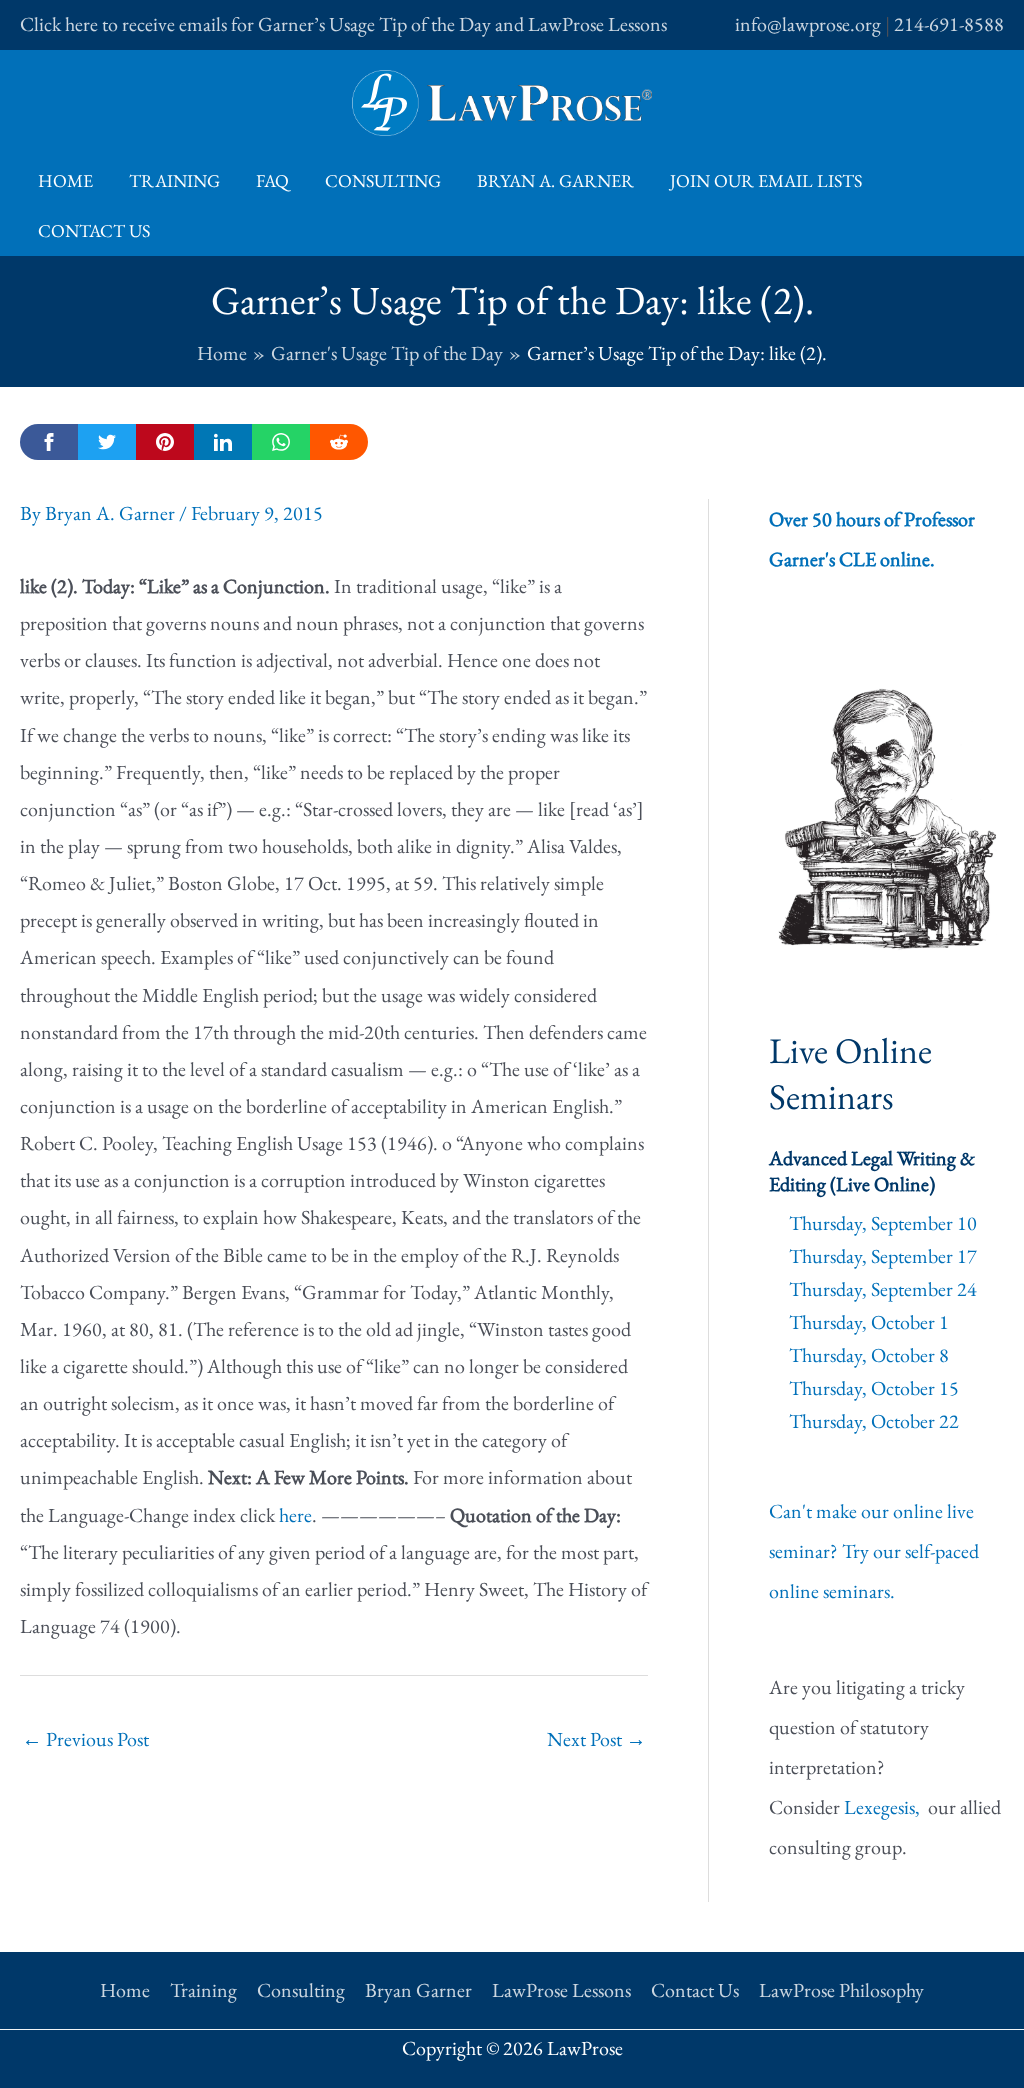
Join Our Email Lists (766, 180)
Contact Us (94, 230)
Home (65, 180)
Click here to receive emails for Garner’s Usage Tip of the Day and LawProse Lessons (343, 24)
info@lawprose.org (808, 24)
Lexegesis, (884, 1807)
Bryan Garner (418, 1990)
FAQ (272, 180)
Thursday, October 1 (869, 1322)
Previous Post (85, 1739)
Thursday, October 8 (869, 1355)
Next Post (596, 1739)
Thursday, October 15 (874, 1388)
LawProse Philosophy (841, 1990)
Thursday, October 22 (874, 1421)
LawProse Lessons (561, 1990)
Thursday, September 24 (883, 1289)
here (295, 1515)
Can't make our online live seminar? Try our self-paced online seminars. (874, 1551)
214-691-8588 (949, 24)
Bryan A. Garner (555, 180)
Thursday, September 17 (883, 1256)
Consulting (383, 180)
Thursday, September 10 (883, 1223)
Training (174, 180)
